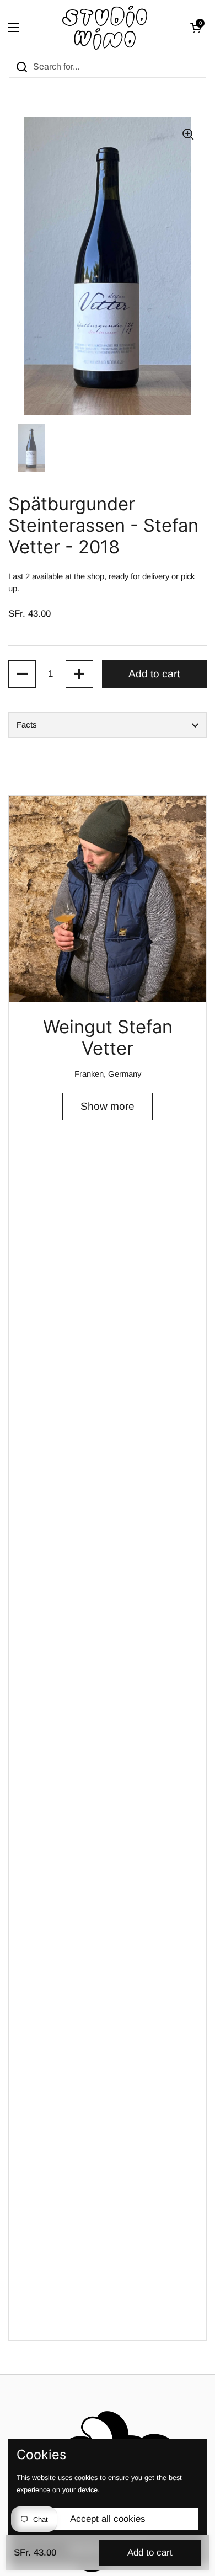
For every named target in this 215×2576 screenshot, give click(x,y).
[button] (196, 28)
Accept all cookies (108, 2519)
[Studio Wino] (105, 28)
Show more (108, 1106)
